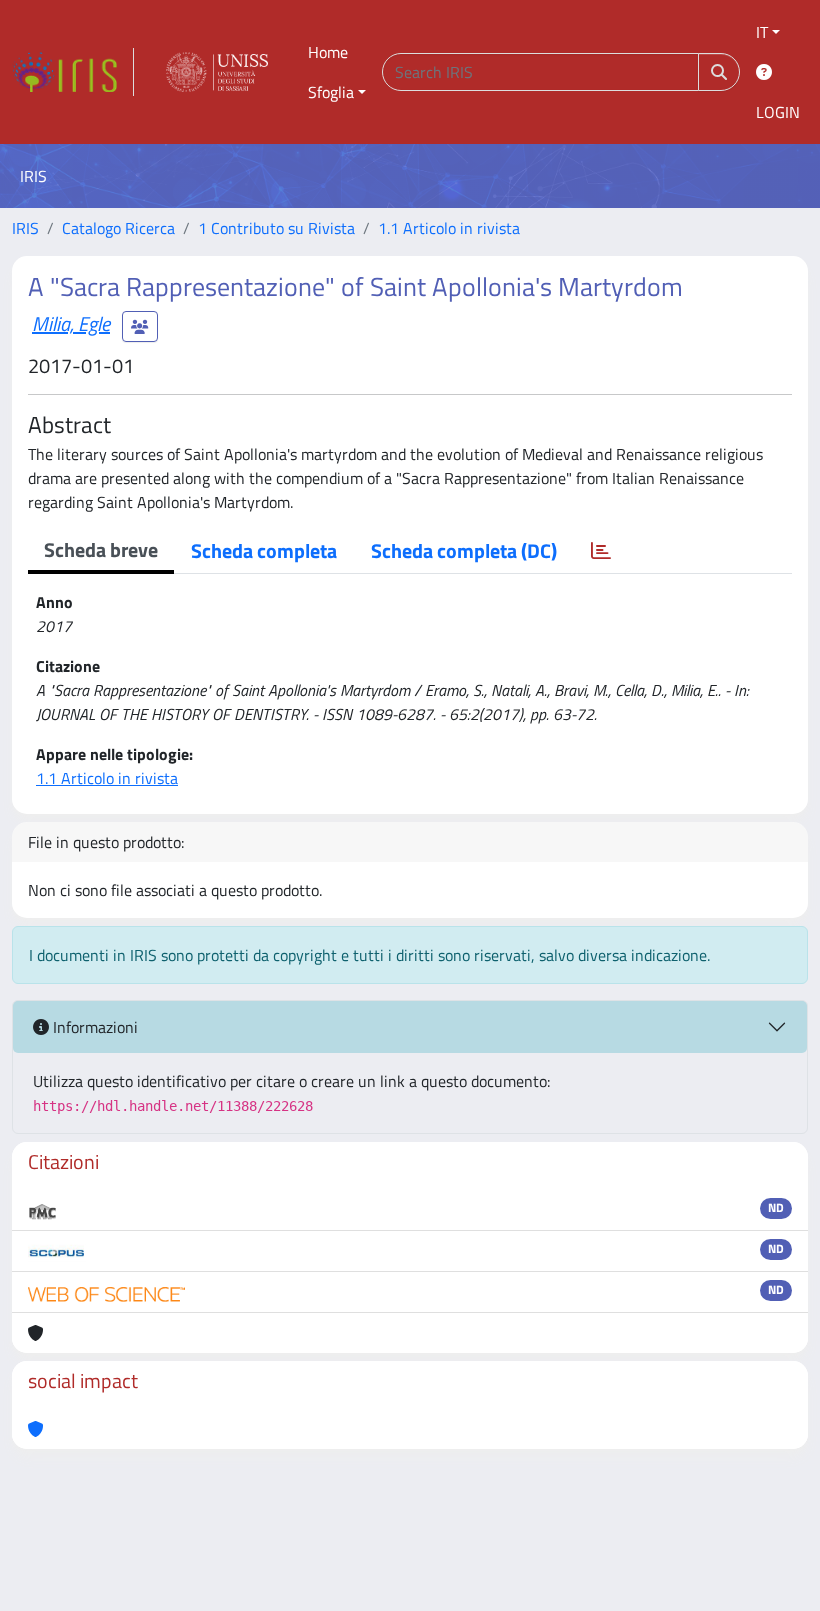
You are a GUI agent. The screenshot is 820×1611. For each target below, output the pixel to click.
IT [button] (762, 32)
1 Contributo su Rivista (276, 228)
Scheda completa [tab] (264, 550)
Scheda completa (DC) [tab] (464, 550)
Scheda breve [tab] (101, 549)
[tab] (601, 551)
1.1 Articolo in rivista (449, 228)
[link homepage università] (217, 72)
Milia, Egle (71, 323)
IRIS (25, 228)
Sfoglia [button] (331, 92)
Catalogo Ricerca (118, 228)
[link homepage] (73, 72)
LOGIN (778, 112)
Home (328, 52)
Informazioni (93, 1027)
